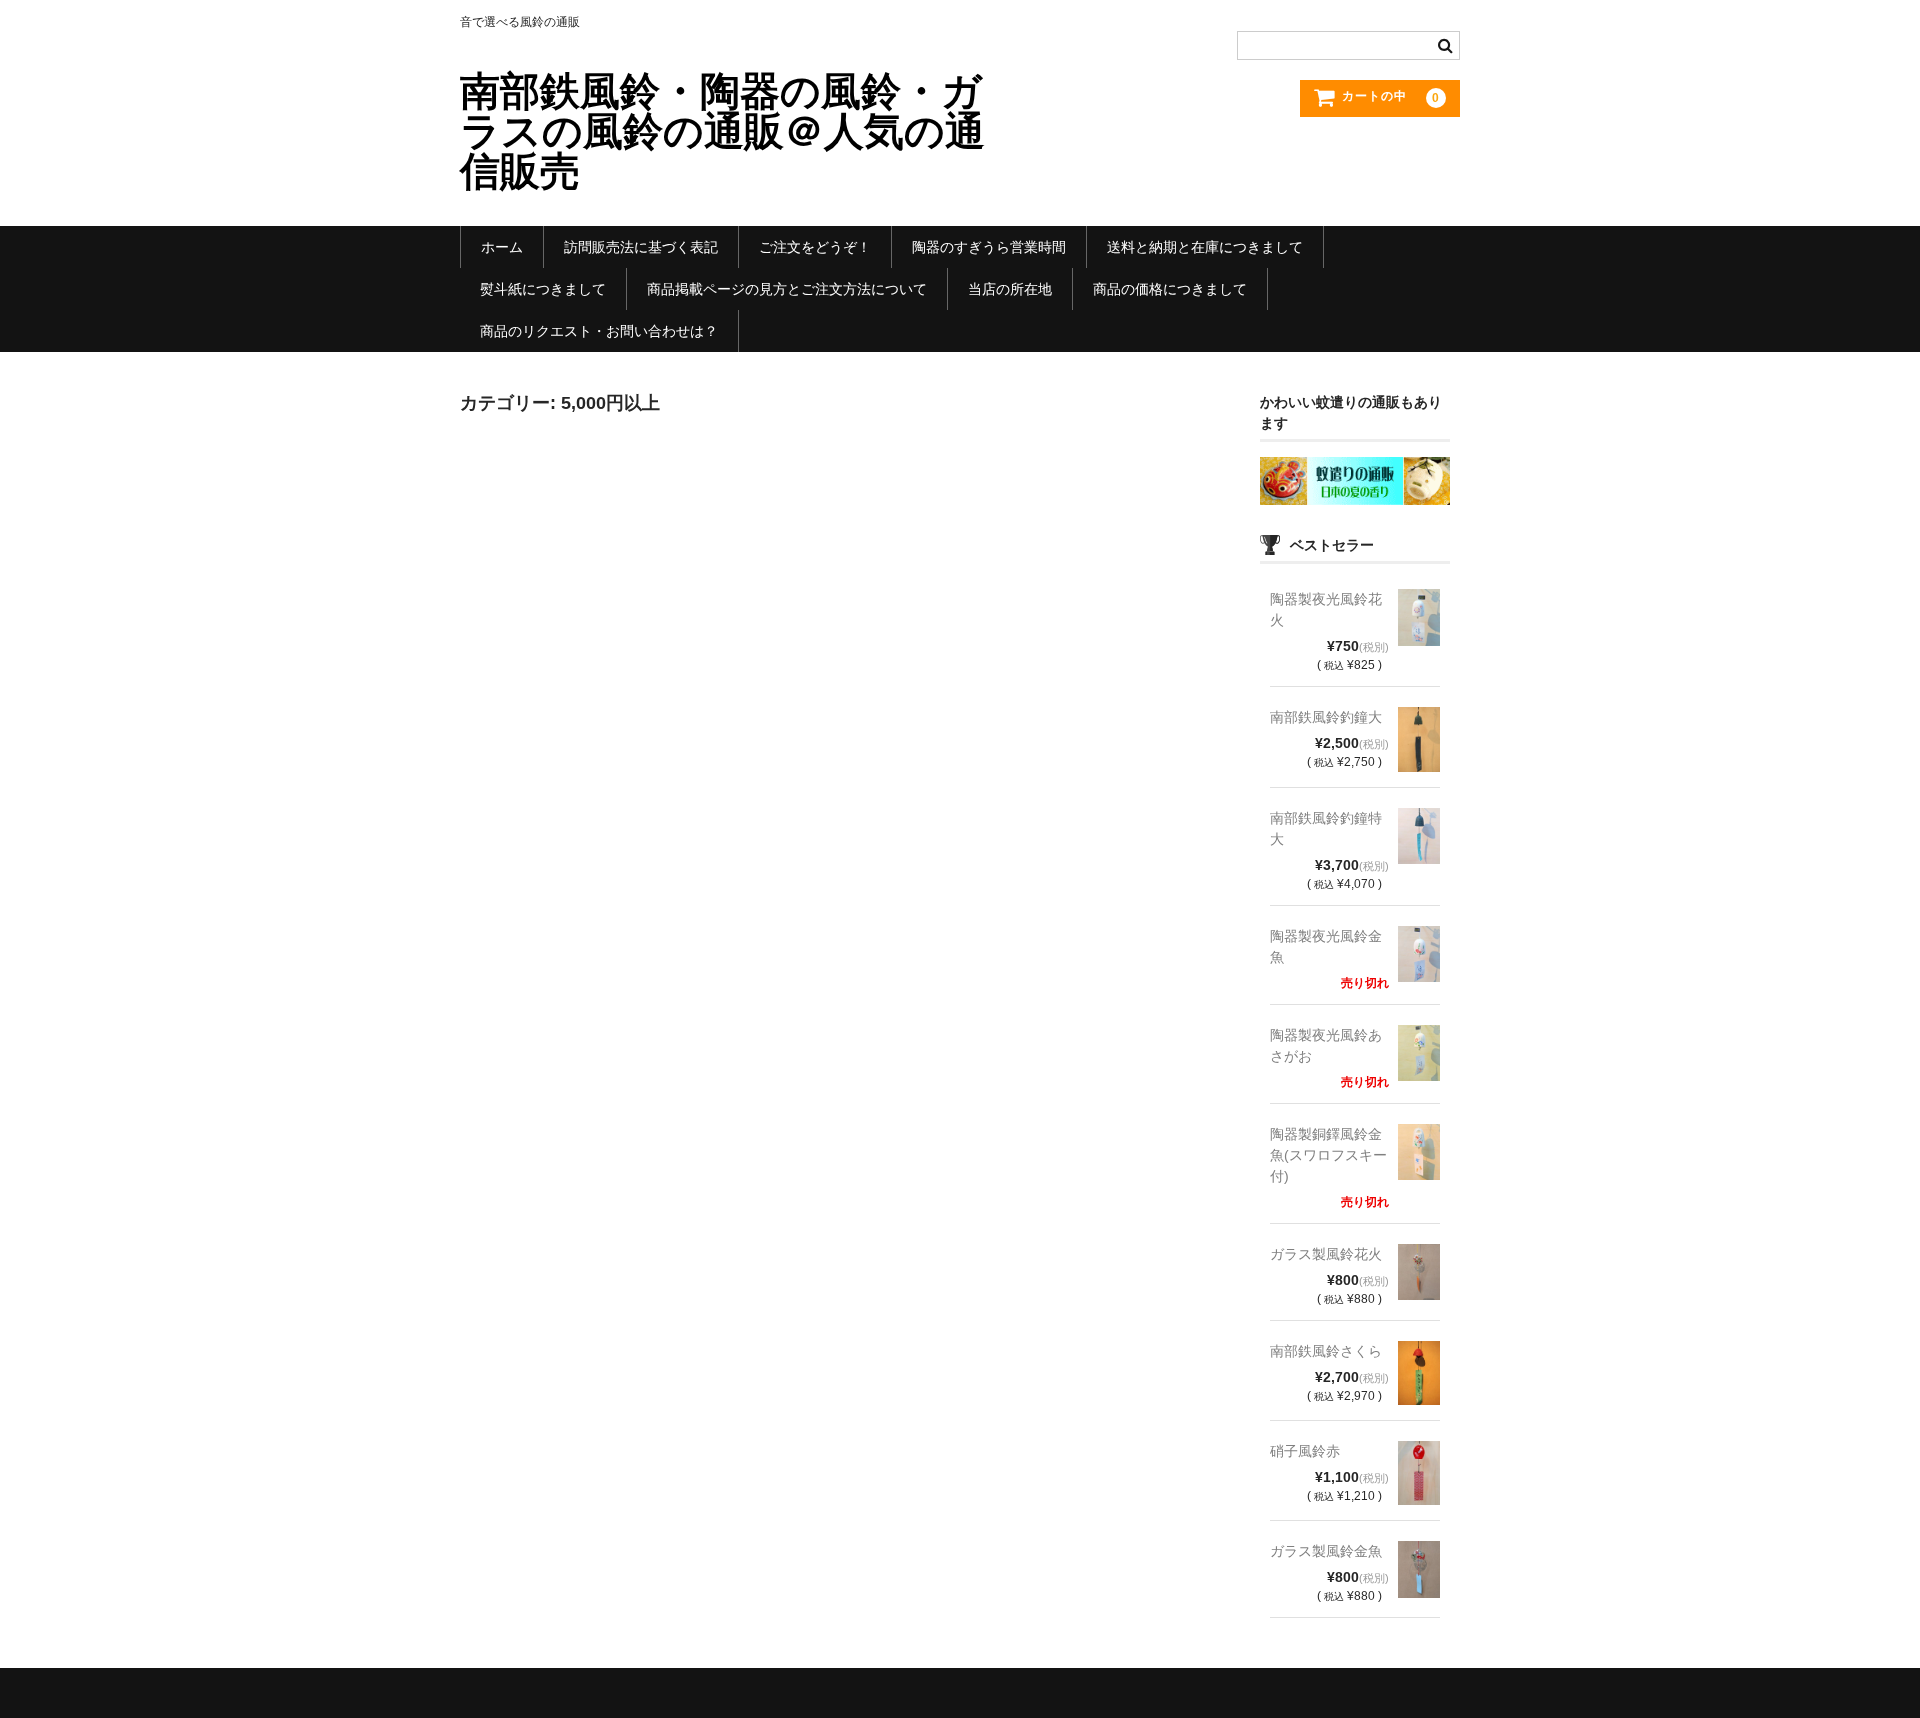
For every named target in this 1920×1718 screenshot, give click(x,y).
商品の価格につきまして (1170, 289)
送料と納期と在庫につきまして (1205, 247)
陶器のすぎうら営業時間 (989, 247)
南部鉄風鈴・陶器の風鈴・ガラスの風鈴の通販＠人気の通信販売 (722, 131)
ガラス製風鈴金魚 (1326, 1551)
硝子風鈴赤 (1305, 1451)
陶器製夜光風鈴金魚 (1326, 946)
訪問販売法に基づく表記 (641, 247)
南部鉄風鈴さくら (1326, 1351)
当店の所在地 (1010, 289)
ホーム (502, 247)
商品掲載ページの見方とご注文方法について (787, 289)
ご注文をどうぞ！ (815, 247)
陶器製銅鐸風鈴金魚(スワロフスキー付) (1328, 1155)
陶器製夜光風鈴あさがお (1326, 1045)
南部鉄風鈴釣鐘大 (1326, 717)
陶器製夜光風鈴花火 (1326, 609)
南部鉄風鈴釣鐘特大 (1326, 828)
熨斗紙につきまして (543, 289)
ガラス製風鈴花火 (1326, 1254)
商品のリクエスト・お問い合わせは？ (599, 331)
